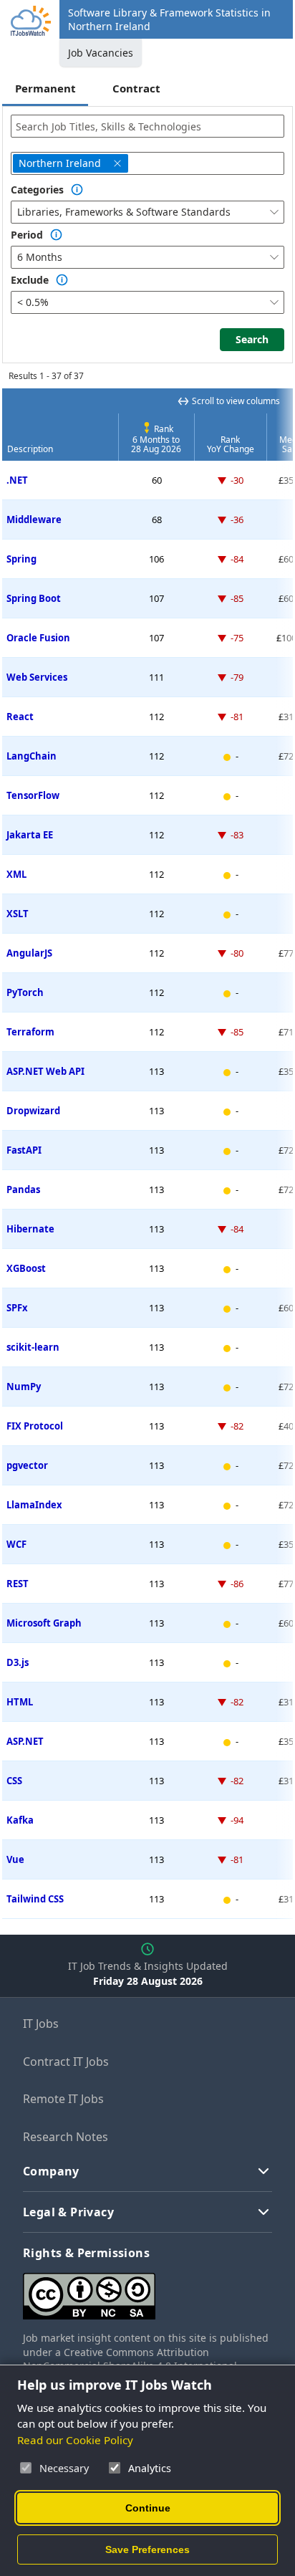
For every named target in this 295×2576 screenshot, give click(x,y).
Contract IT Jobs (66, 2062)
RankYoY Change (231, 444)
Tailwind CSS (35, 1899)
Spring (21, 559)
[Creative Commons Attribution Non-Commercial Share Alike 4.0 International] (147, 2290)
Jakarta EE (30, 835)
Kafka (20, 1820)
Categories (37, 190)
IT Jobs (41, 2024)
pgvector (27, 1465)
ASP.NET (25, 1741)
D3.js (18, 1662)
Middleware (34, 519)
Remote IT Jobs (63, 2099)
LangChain (32, 756)
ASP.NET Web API (45, 1071)
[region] (147, 1154)
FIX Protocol (35, 1426)
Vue (15, 1859)
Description (30, 449)
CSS (14, 1781)
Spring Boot (34, 598)
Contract (136, 88)
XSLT (18, 914)
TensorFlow (33, 795)
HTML (20, 1702)
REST (18, 1584)
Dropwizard (33, 1111)
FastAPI (24, 1150)
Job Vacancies (101, 53)
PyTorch (25, 992)
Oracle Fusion (38, 638)
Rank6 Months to (156, 439)
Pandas (23, 1189)
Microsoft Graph (44, 1623)
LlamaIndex (34, 1505)
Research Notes (66, 2137)
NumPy (24, 1387)
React (20, 717)
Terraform (30, 1032)
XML (16, 874)
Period (27, 235)
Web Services (37, 677)
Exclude (30, 280)
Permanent (45, 88)
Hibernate (30, 1229)
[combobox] (147, 126)
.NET (17, 480)
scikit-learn (33, 1347)
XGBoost (26, 1268)
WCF (16, 1544)
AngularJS (29, 953)
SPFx (17, 1308)
